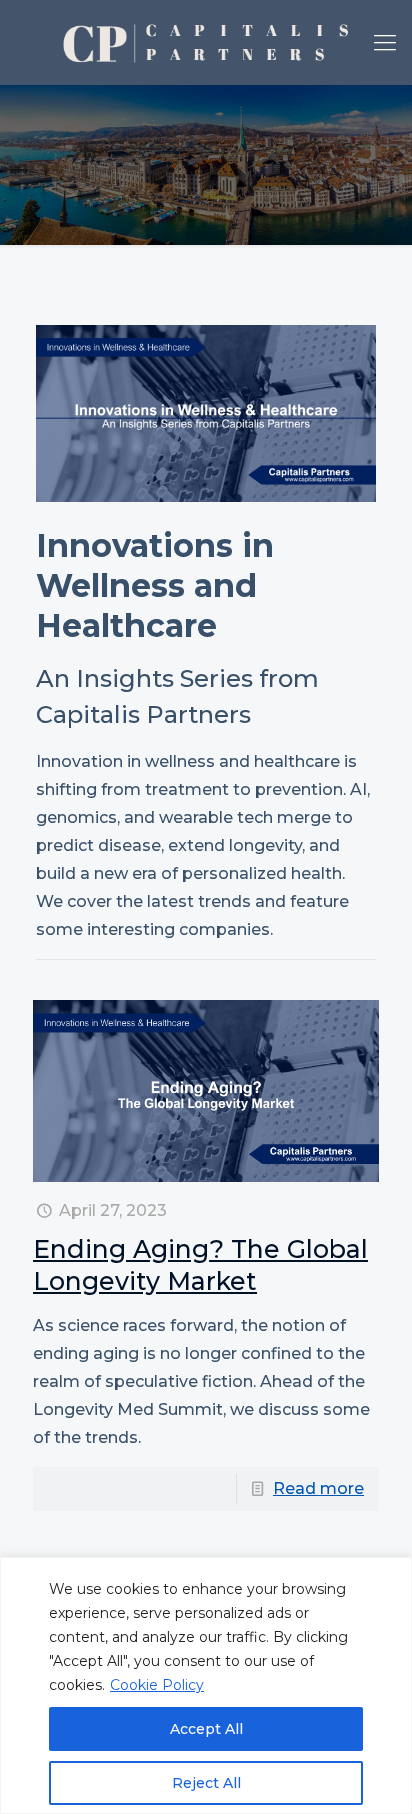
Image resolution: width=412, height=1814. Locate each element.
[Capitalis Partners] (206, 42)
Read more (318, 1488)
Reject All (206, 1783)
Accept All (206, 1729)
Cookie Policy (157, 1685)
